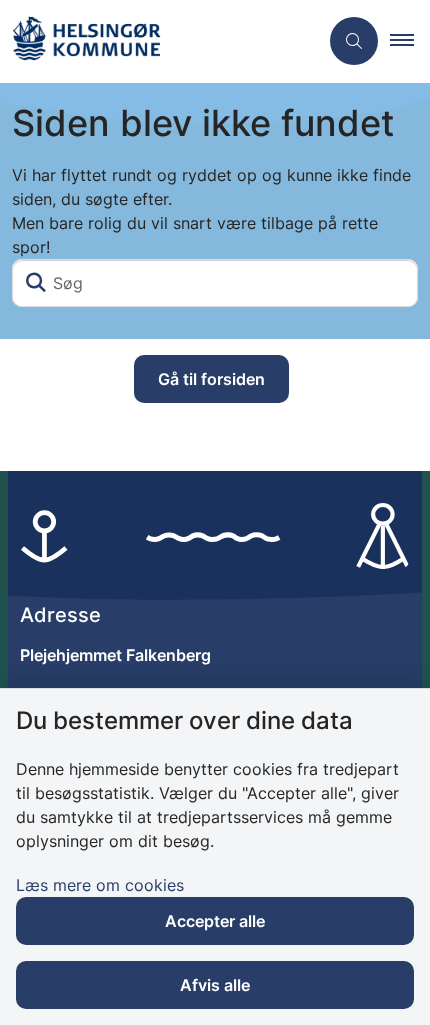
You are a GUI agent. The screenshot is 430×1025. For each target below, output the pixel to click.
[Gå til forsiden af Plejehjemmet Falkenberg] (159, 41)
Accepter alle (215, 921)
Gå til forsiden (211, 379)
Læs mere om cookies (100, 885)
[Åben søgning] (354, 41)
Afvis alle (215, 985)
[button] (410, 41)
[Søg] (36, 283)
